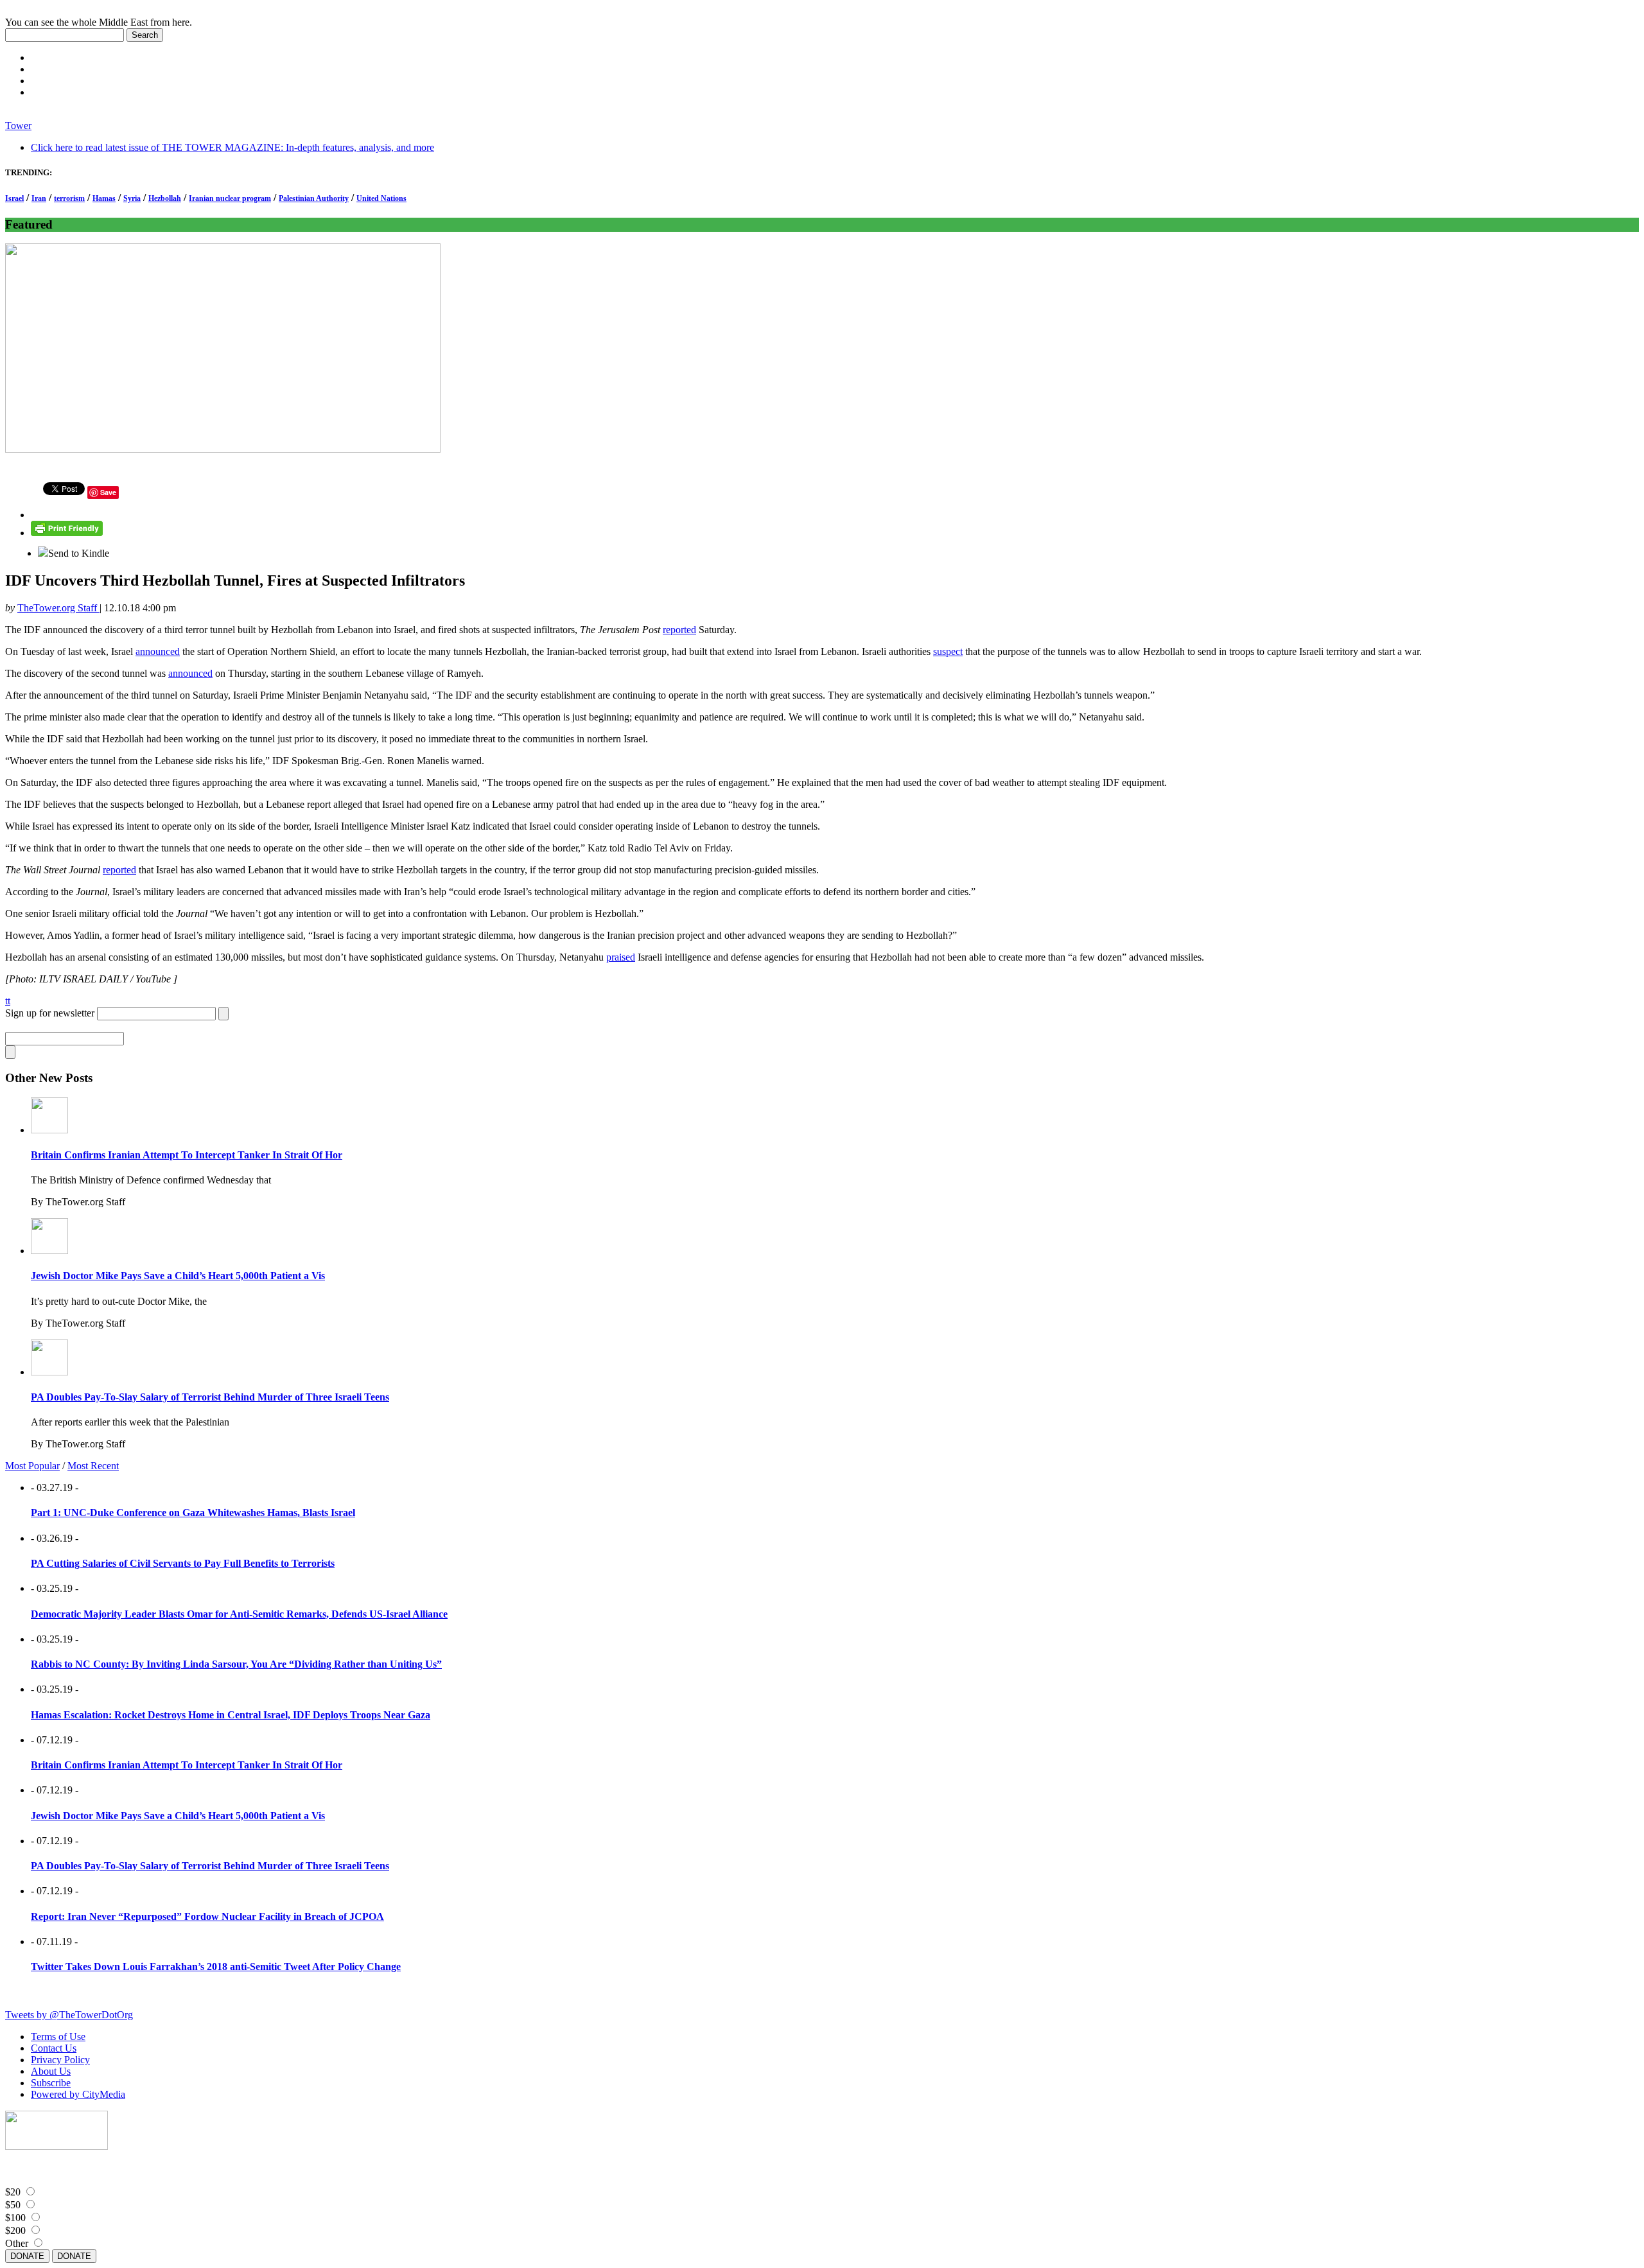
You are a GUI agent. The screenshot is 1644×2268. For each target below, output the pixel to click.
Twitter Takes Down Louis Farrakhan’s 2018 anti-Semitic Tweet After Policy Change (216, 1967)
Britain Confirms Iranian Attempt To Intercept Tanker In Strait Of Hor (187, 1155)
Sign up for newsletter (50, 1013)
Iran (39, 198)
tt (8, 1001)
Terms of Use (58, 2037)
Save (108, 492)
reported (679, 630)
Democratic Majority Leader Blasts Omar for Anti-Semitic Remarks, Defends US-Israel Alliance (239, 1614)
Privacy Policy (60, 2060)
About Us (51, 2071)
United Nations (381, 198)
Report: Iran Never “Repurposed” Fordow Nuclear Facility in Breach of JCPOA (207, 1916)
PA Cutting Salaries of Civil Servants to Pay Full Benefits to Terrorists (183, 1563)
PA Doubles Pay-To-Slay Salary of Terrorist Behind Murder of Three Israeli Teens (210, 1397)
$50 (13, 2205)
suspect (948, 651)
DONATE (27, 2256)
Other (17, 2243)
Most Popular (32, 1466)
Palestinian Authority (314, 198)
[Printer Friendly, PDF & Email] (67, 533)
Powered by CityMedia (78, 2094)
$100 (15, 2218)
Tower (18, 126)
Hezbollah (165, 198)
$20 (13, 2192)
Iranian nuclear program (230, 198)
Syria (132, 198)
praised (621, 957)
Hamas (104, 198)
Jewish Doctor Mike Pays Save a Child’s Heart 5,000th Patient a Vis (178, 1276)
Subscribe (51, 2083)
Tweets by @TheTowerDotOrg (69, 2015)
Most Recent (93, 1466)
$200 (15, 2230)
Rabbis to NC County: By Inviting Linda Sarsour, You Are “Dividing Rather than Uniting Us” (236, 1664)
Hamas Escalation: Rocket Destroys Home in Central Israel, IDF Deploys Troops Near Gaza (231, 1715)
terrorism (69, 198)
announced (158, 651)
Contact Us (54, 2048)
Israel (14, 198)
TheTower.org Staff (58, 608)
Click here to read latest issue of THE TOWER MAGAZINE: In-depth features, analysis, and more (232, 147)
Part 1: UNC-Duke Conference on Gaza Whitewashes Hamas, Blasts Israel (193, 1513)
